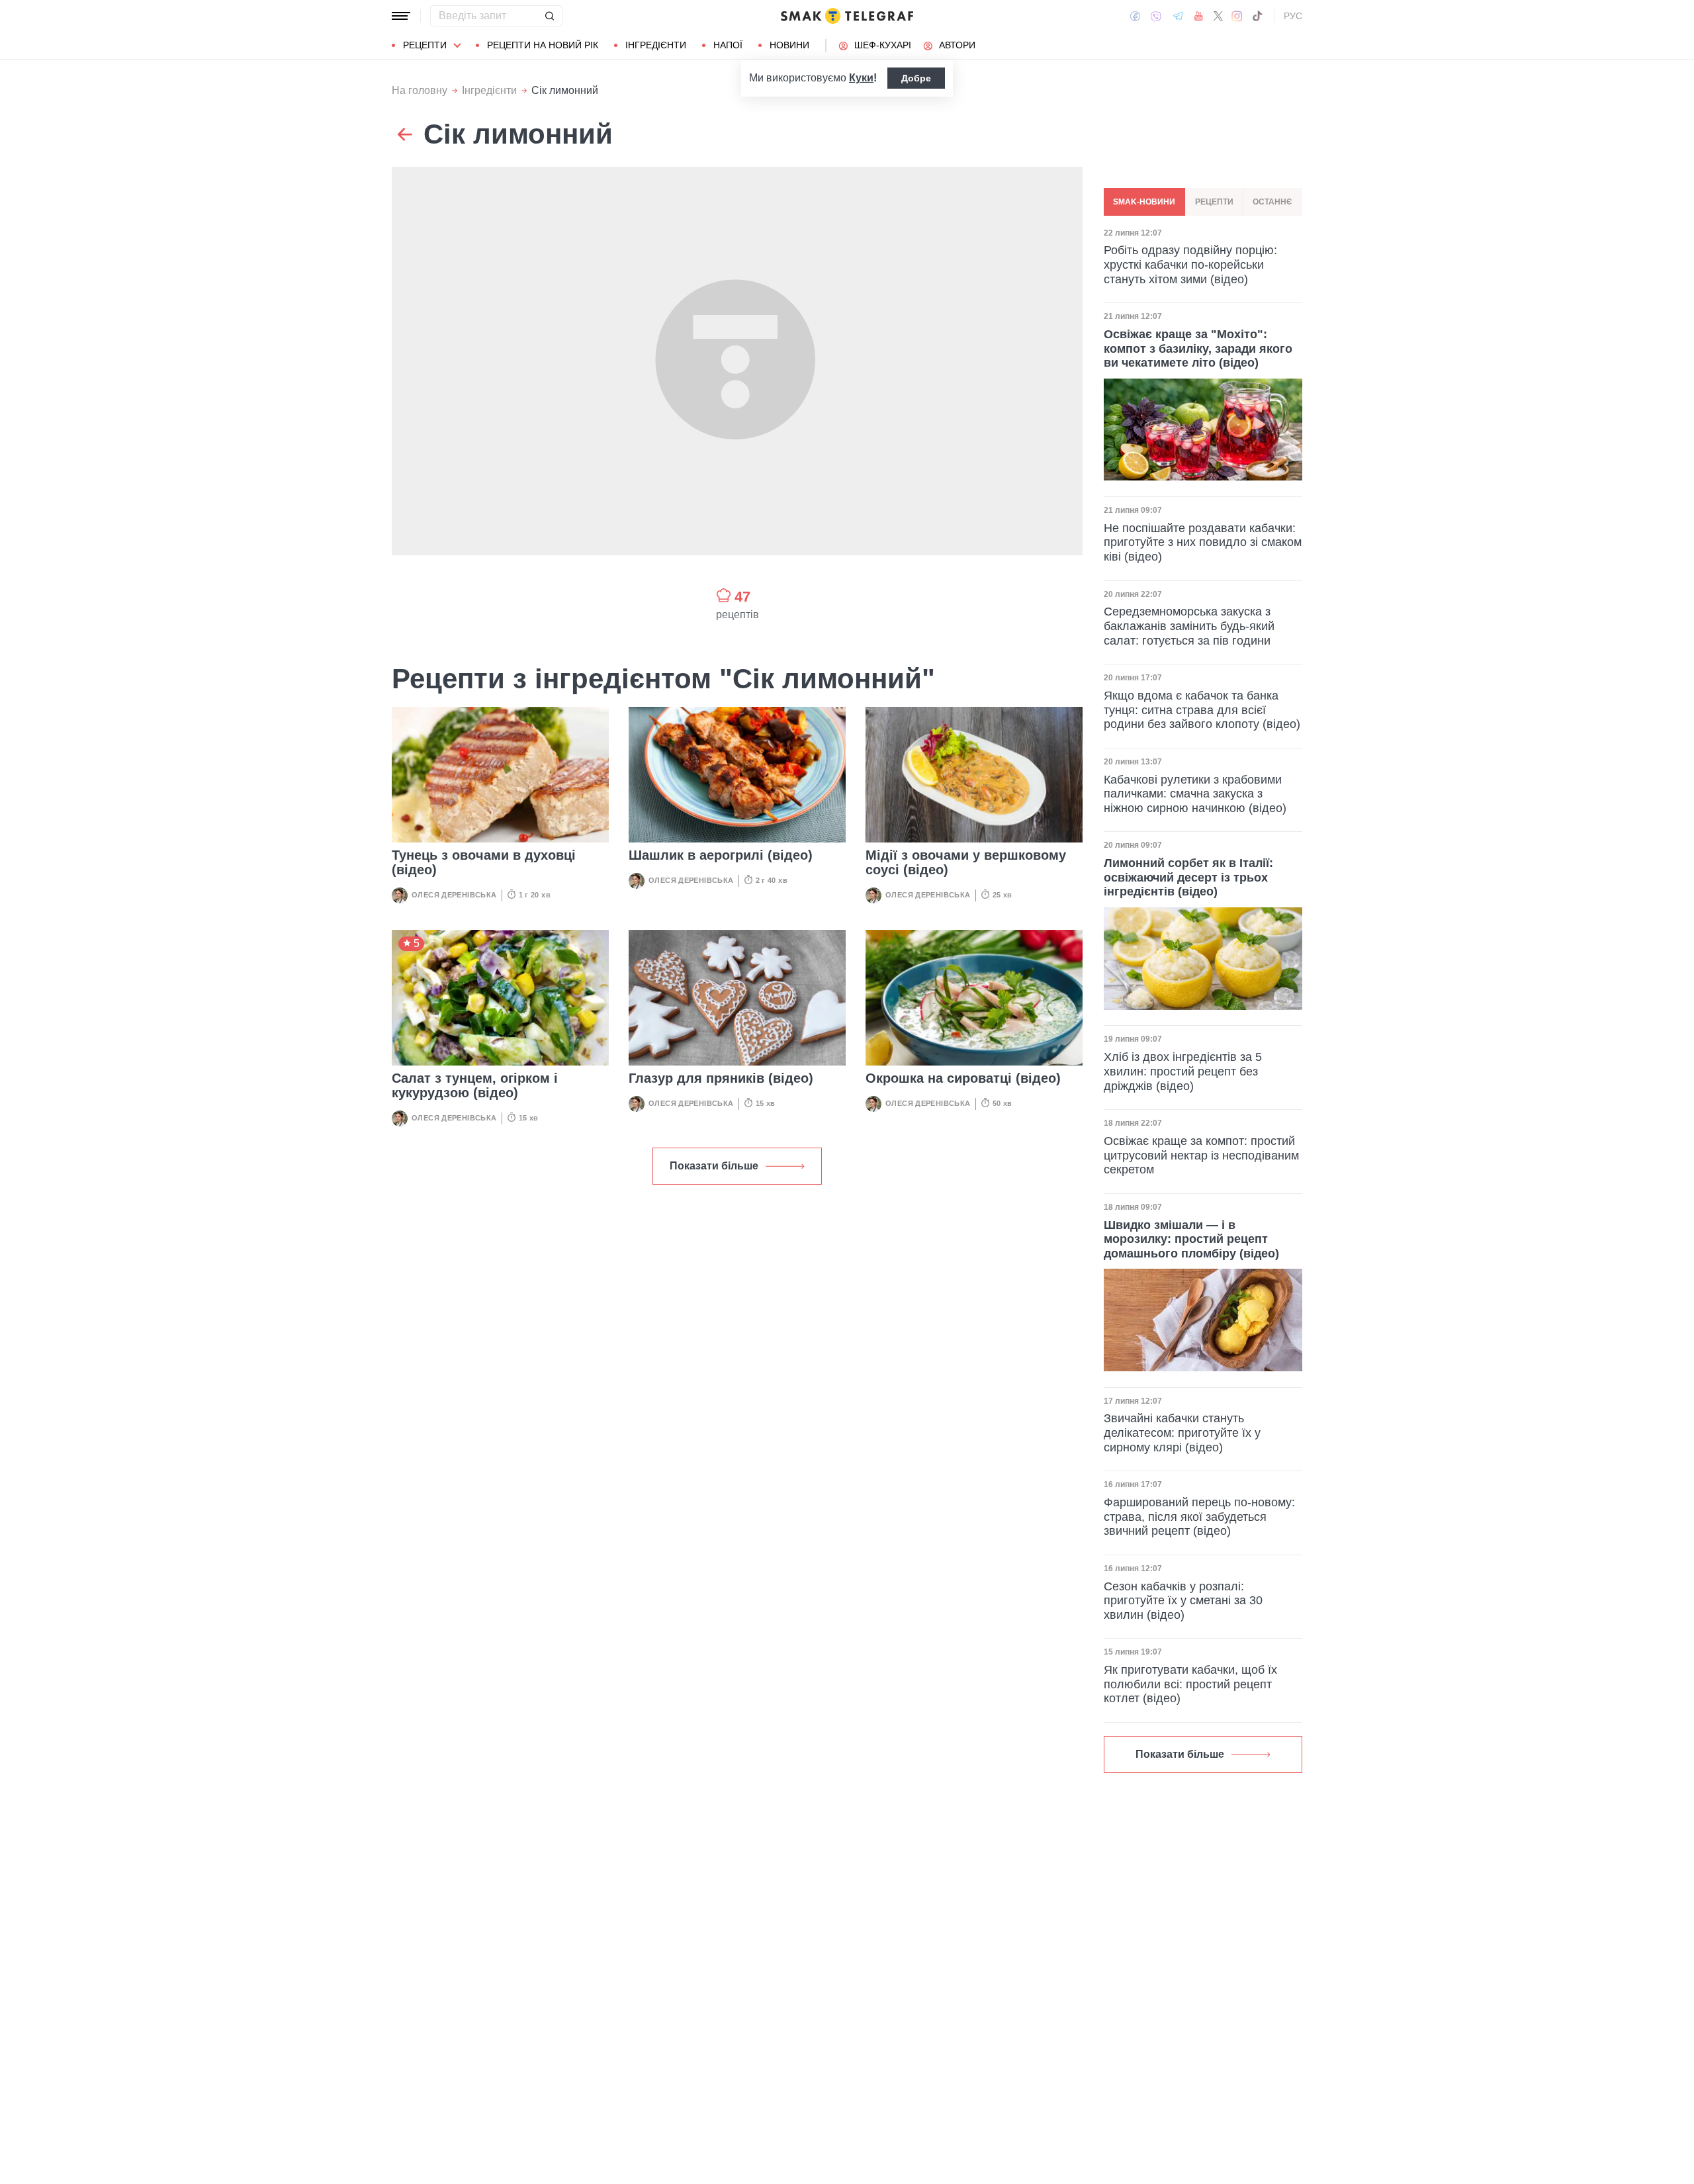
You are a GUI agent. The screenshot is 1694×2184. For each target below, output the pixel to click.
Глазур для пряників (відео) (721, 1078)
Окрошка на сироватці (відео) (963, 1078)
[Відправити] (549, 16)
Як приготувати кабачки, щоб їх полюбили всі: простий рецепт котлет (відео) (1190, 1684)
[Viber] (1156, 16)
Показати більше (714, 1166)
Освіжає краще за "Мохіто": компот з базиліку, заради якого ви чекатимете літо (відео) (1198, 348)
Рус (1293, 16)
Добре (916, 78)
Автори (957, 45)
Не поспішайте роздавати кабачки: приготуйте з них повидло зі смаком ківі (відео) (1203, 542)
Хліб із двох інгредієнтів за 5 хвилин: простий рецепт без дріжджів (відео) (1183, 1071)
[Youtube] (1199, 16)
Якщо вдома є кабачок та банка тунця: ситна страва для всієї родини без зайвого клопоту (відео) (1202, 710)
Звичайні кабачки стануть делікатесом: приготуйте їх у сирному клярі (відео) (1182, 1433)
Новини (789, 45)
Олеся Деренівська (454, 895)
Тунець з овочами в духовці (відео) (484, 862)
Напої (728, 45)
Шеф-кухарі (883, 45)
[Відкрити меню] (401, 16)
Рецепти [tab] (1214, 202)
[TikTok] (1257, 16)
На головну (420, 90)
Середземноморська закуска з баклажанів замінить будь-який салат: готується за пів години (1189, 626)
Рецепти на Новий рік (543, 45)
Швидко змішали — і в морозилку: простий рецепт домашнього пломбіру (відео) (1191, 1239)
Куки (861, 78)
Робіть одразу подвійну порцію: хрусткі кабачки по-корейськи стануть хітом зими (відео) (1190, 265)
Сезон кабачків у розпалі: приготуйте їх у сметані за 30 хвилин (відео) (1183, 1601)
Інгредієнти (656, 45)
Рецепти (425, 45)
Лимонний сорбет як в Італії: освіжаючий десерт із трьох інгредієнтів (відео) (1188, 878)
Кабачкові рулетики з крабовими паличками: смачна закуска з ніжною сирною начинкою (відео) (1195, 794)
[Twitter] (1218, 16)
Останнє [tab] (1272, 202)
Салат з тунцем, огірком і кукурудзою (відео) (475, 1085)
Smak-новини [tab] (1144, 202)
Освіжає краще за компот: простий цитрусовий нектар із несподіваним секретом (1201, 1155)
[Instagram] (1237, 16)
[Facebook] (1135, 16)
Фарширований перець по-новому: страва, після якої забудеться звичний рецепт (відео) (1199, 1517)
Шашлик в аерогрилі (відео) (721, 855)
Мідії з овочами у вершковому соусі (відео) (966, 862)
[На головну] (847, 16)
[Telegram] (1178, 16)
